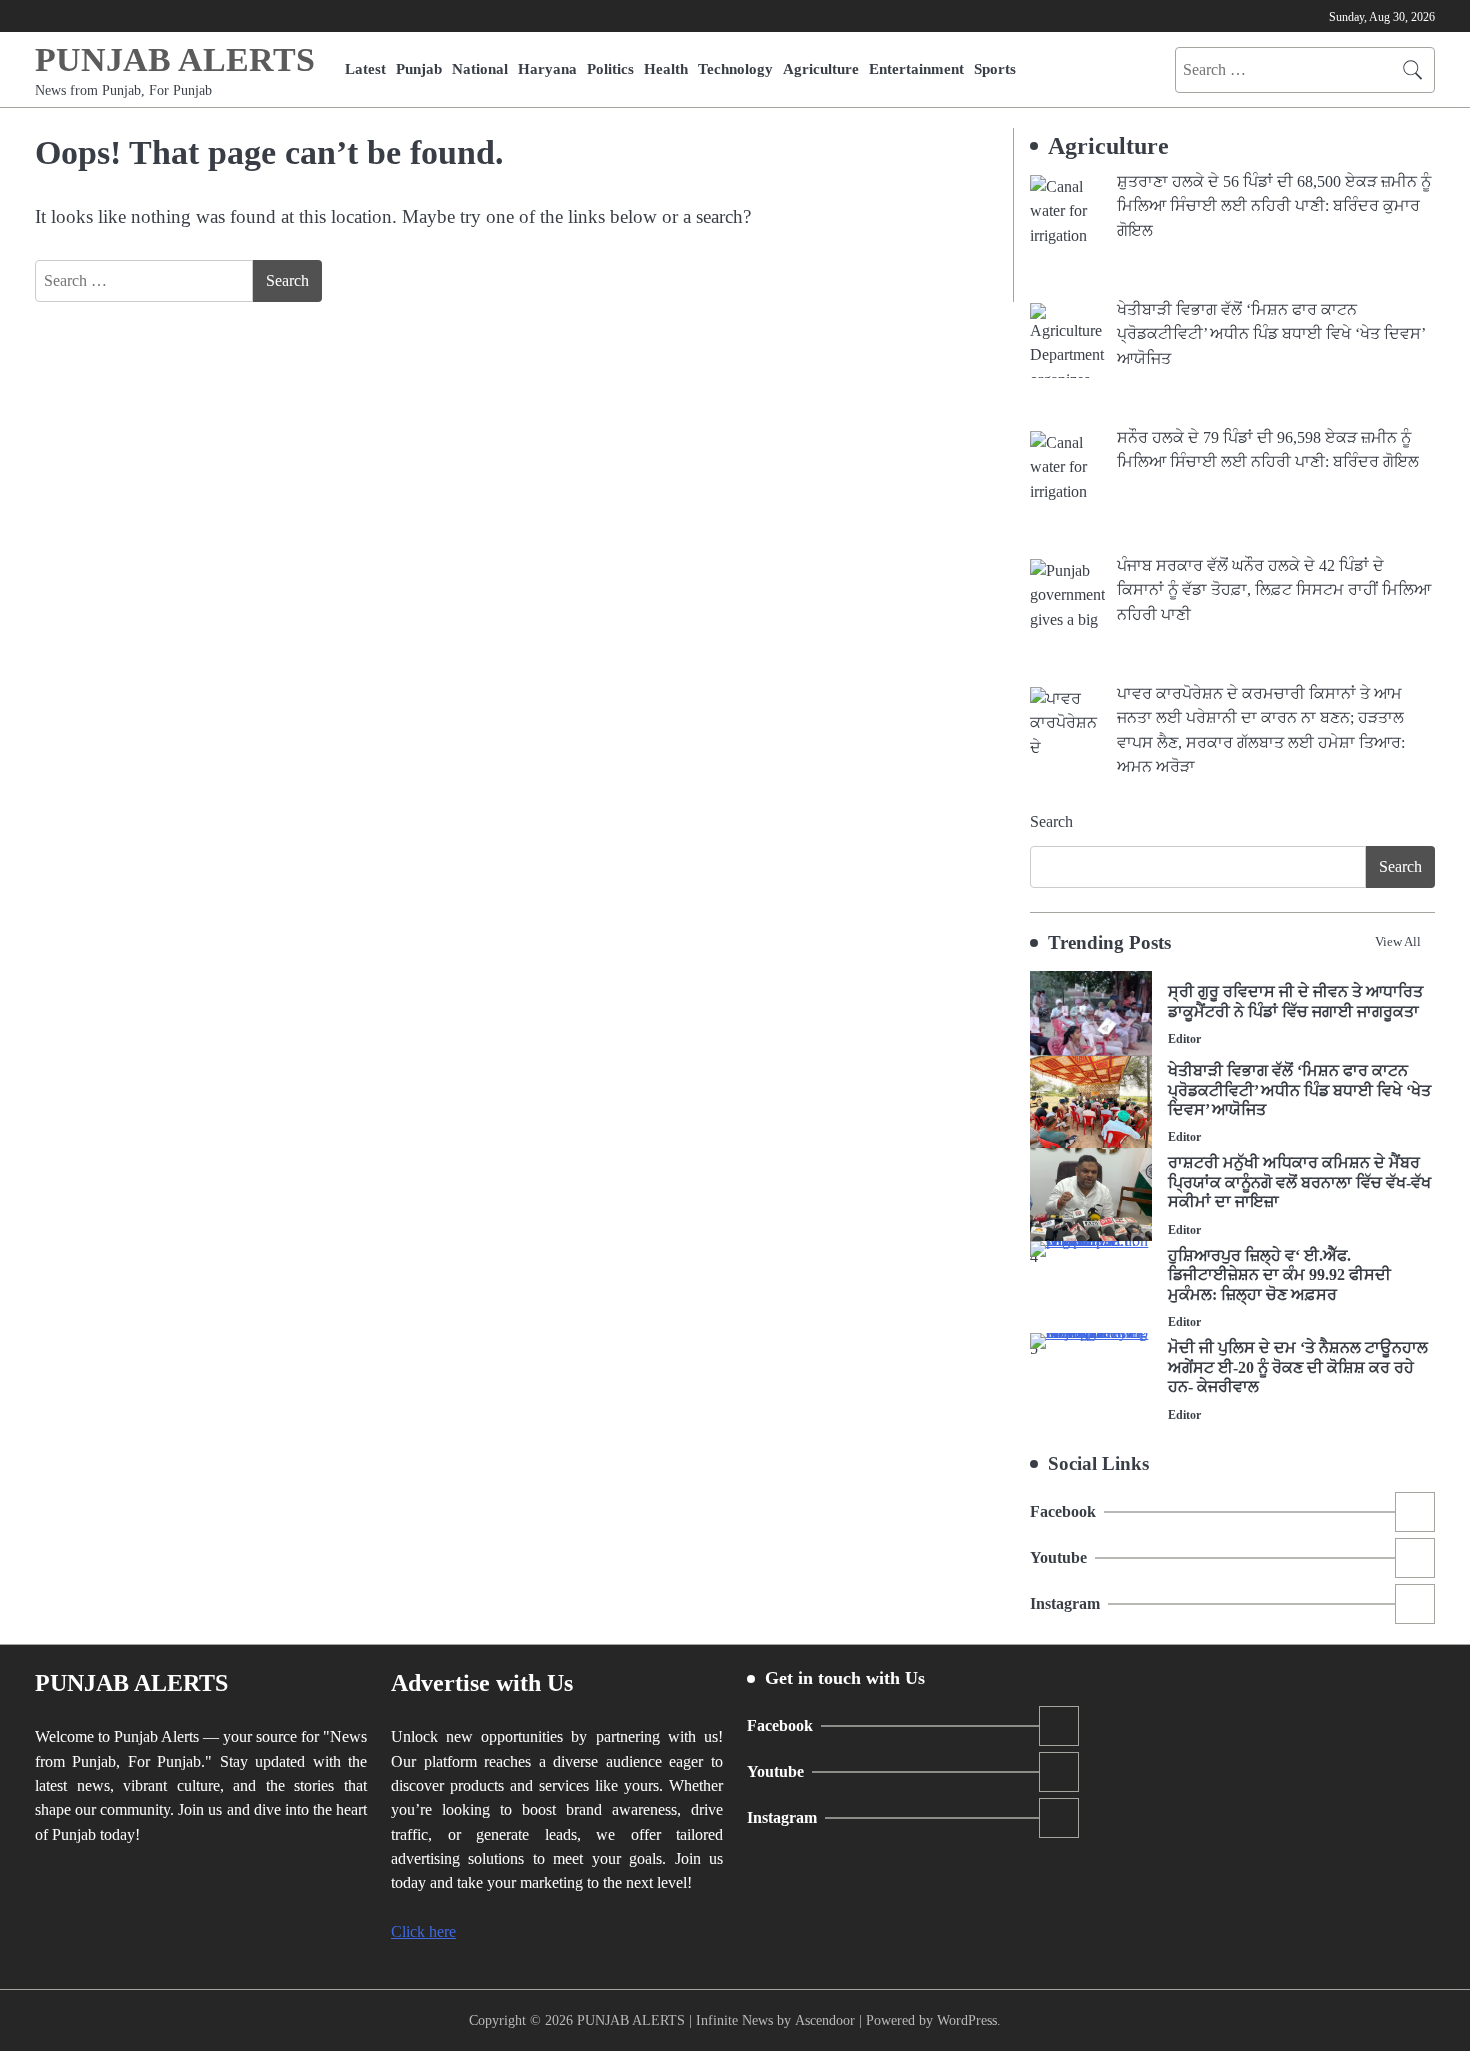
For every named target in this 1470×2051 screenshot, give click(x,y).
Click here (423, 1932)
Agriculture (821, 68)
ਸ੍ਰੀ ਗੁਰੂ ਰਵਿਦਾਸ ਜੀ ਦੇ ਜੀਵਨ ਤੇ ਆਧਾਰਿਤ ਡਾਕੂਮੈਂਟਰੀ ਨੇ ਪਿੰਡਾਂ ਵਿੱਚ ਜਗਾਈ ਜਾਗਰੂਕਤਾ (1295, 1001)
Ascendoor (825, 2020)
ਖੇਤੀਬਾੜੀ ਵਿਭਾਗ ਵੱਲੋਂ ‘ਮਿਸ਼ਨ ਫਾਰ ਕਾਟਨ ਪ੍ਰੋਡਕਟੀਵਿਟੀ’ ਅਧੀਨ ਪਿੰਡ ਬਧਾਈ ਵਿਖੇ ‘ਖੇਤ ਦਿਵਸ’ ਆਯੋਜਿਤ (1299, 1090)
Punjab (419, 68)
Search (1051, 821)
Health (666, 68)
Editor (1184, 1039)
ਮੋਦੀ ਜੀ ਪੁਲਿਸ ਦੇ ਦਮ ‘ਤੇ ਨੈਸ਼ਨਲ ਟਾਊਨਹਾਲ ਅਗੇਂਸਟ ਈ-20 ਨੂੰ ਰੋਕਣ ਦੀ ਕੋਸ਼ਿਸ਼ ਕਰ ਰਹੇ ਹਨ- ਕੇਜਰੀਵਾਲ (1298, 1367)
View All (1398, 942)
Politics (610, 68)
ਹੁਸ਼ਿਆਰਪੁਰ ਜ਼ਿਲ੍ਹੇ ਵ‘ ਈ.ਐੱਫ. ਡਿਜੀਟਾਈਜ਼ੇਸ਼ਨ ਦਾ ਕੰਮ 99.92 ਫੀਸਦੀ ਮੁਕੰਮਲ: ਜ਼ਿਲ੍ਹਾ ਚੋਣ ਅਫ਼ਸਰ (1279, 1275)
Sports (995, 68)
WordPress (967, 2020)
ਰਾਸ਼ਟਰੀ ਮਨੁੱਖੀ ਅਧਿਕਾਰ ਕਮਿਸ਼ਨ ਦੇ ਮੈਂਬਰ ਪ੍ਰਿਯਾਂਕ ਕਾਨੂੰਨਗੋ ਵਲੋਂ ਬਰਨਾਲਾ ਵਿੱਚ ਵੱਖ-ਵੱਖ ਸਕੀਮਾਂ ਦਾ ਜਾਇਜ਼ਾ (1299, 1182)
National (480, 68)
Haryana (547, 68)
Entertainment (916, 68)
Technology (735, 68)
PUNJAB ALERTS (175, 59)
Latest (365, 68)
